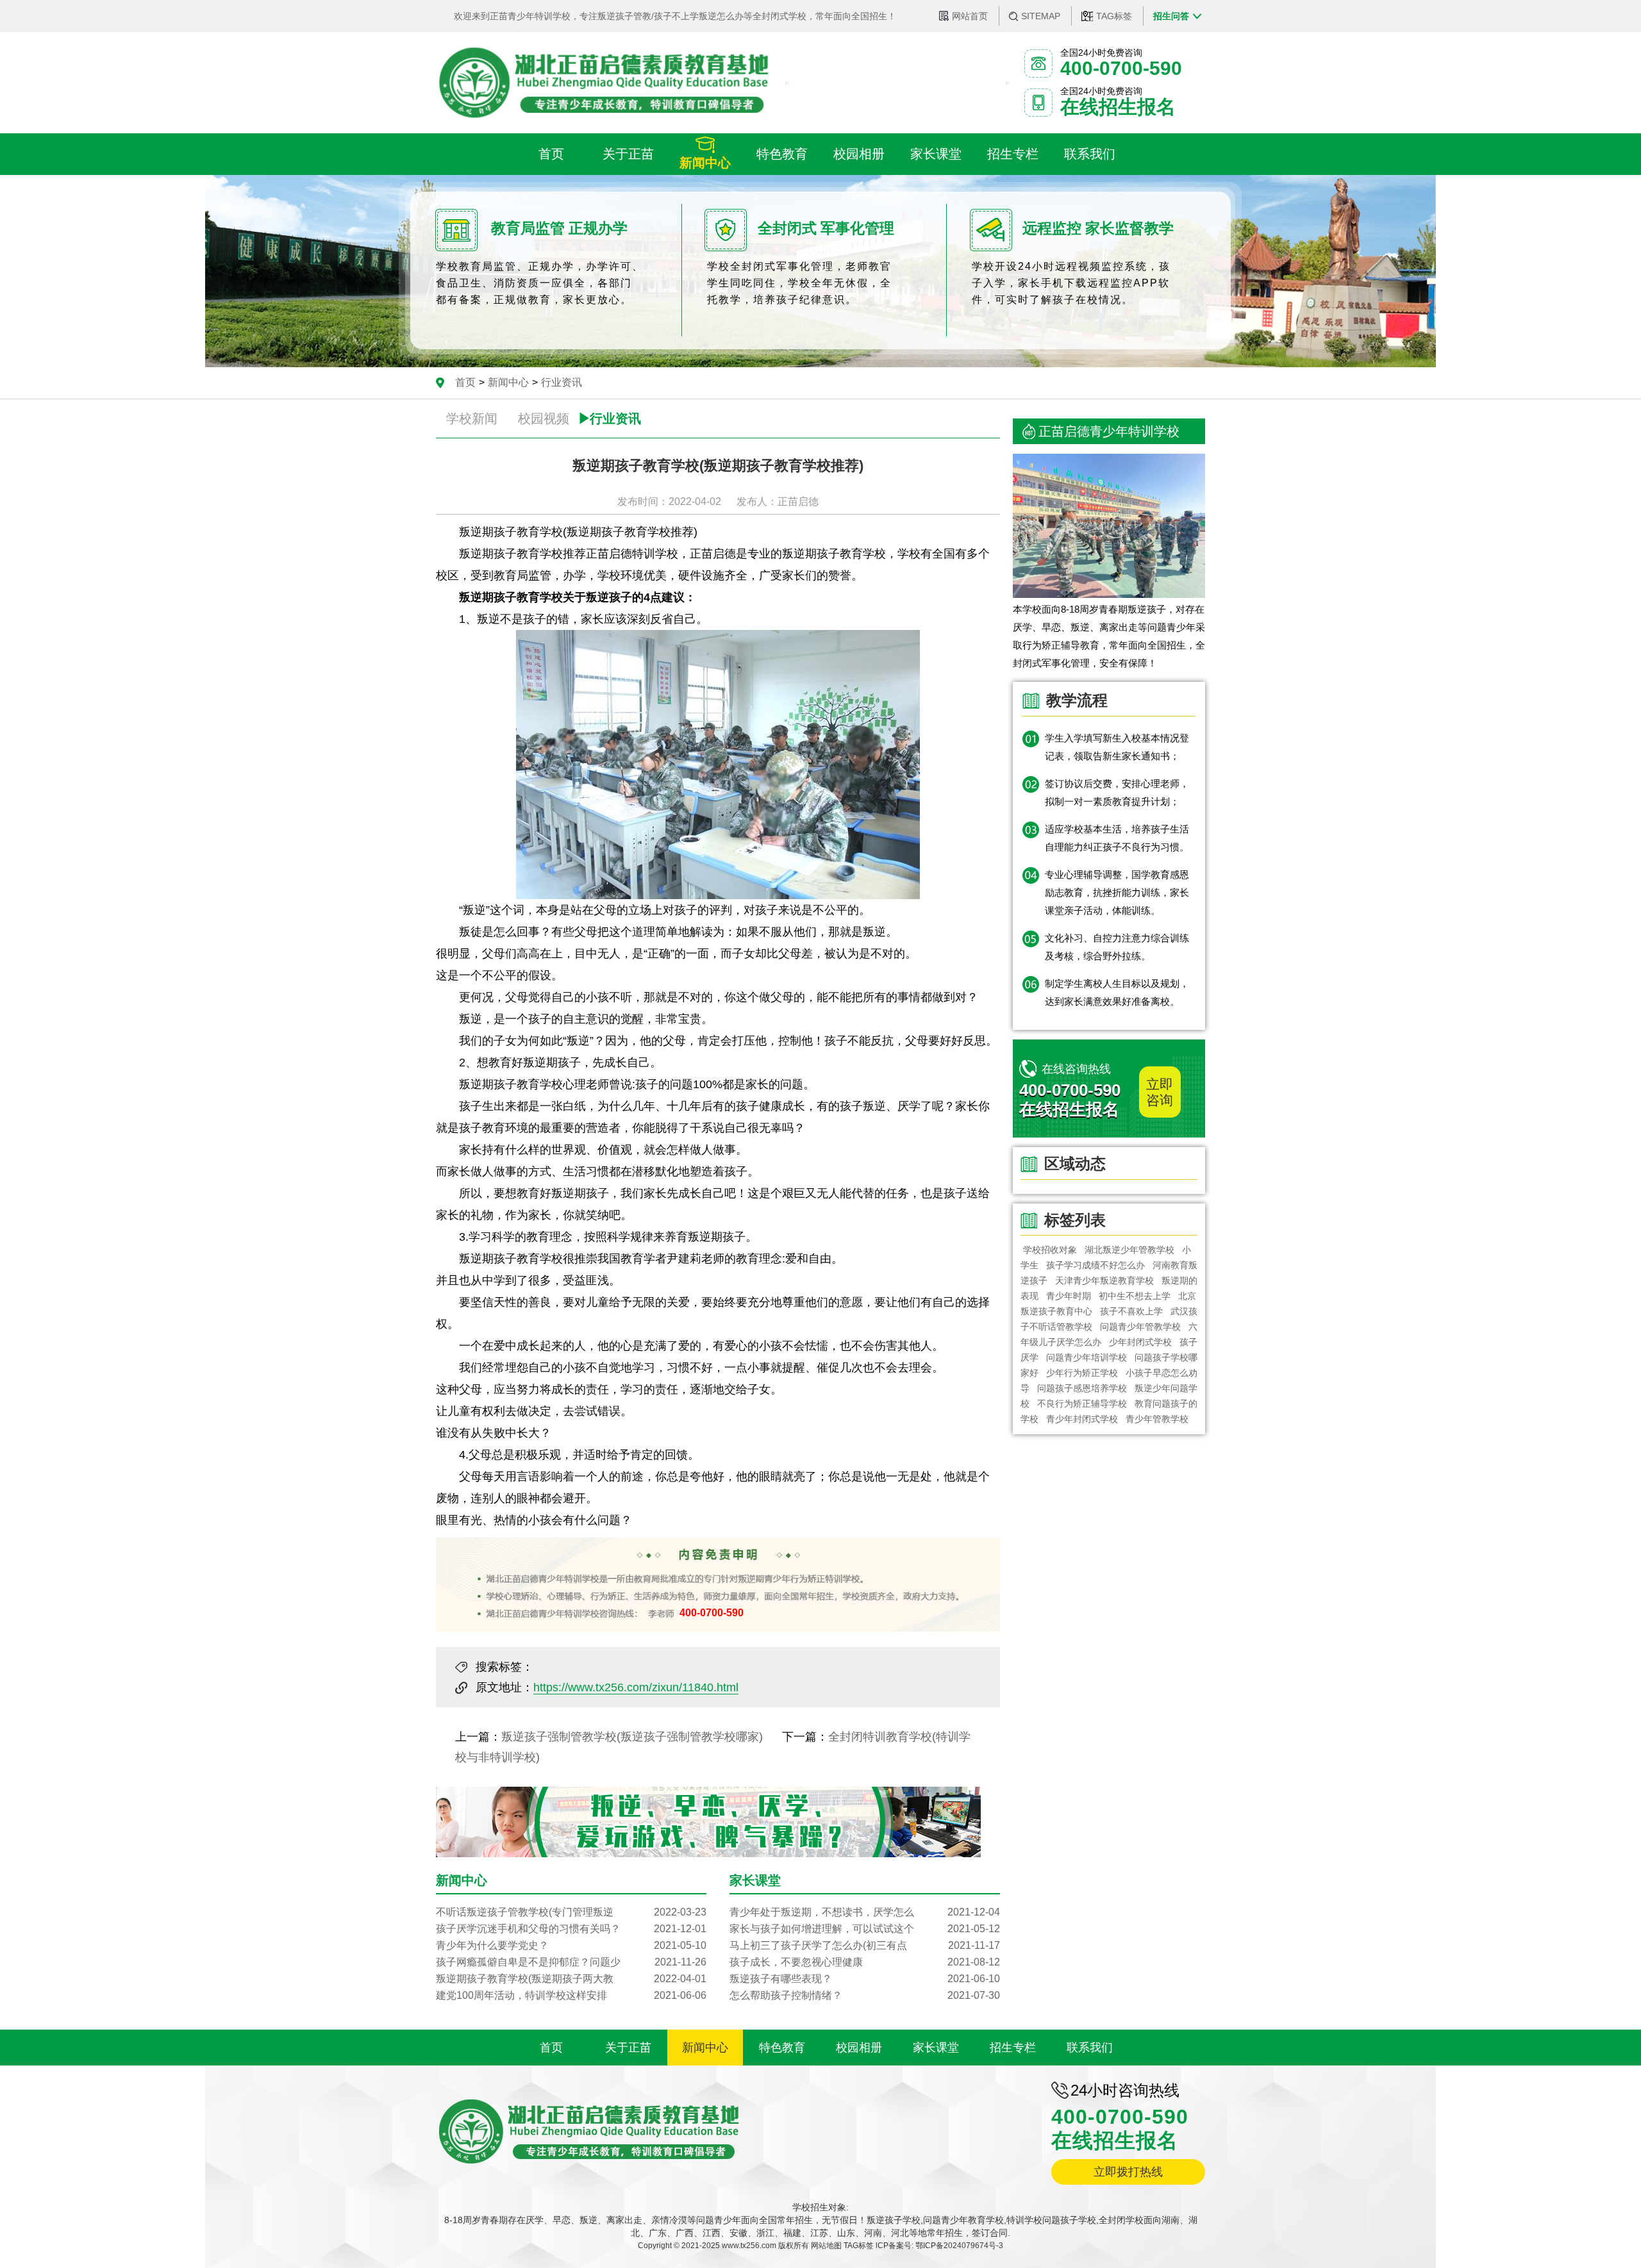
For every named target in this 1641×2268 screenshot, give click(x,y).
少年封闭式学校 (1140, 1342)
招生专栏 (1013, 2048)
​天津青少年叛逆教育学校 (1104, 1280)
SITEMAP (1041, 16)
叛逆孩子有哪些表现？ (865, 1979)
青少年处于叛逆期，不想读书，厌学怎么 (865, 1912)
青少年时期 (1069, 1296)
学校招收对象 (1050, 1250)
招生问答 (1171, 16)
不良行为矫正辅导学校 (1082, 1403)
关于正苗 (628, 2048)
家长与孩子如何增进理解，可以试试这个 (865, 1929)
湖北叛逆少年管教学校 (1129, 1250)
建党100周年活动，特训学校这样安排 (571, 1995)
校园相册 (859, 2048)
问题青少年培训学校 (1087, 1357)
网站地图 (826, 2246)
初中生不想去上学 (1135, 1296)
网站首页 (970, 16)
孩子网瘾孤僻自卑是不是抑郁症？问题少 (571, 1962)
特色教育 (782, 2048)
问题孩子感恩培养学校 (1082, 1388)
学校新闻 (472, 418)
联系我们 (1090, 2048)
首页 (465, 382)
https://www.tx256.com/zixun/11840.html (636, 1687)
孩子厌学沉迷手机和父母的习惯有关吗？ (571, 1929)
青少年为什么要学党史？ (571, 1945)
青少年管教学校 (1157, 1419)
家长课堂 (936, 2048)
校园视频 (544, 418)
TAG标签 (1114, 16)
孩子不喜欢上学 (1131, 1311)
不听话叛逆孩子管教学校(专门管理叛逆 (571, 1912)
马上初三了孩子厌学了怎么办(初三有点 (865, 1945)
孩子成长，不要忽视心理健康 (865, 1962)
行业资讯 (562, 382)
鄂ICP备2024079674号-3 (959, 2246)
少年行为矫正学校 (1082, 1373)
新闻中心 (508, 382)
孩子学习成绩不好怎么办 (1095, 1265)
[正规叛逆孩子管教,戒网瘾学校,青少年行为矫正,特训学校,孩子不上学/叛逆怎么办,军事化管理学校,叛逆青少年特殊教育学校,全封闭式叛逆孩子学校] (603, 83)
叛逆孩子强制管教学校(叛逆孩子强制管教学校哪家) (632, 1737)
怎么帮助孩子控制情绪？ (865, 1995)
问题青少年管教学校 (1140, 1327)
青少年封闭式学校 (1082, 1419)
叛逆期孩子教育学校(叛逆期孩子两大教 (571, 1979)
